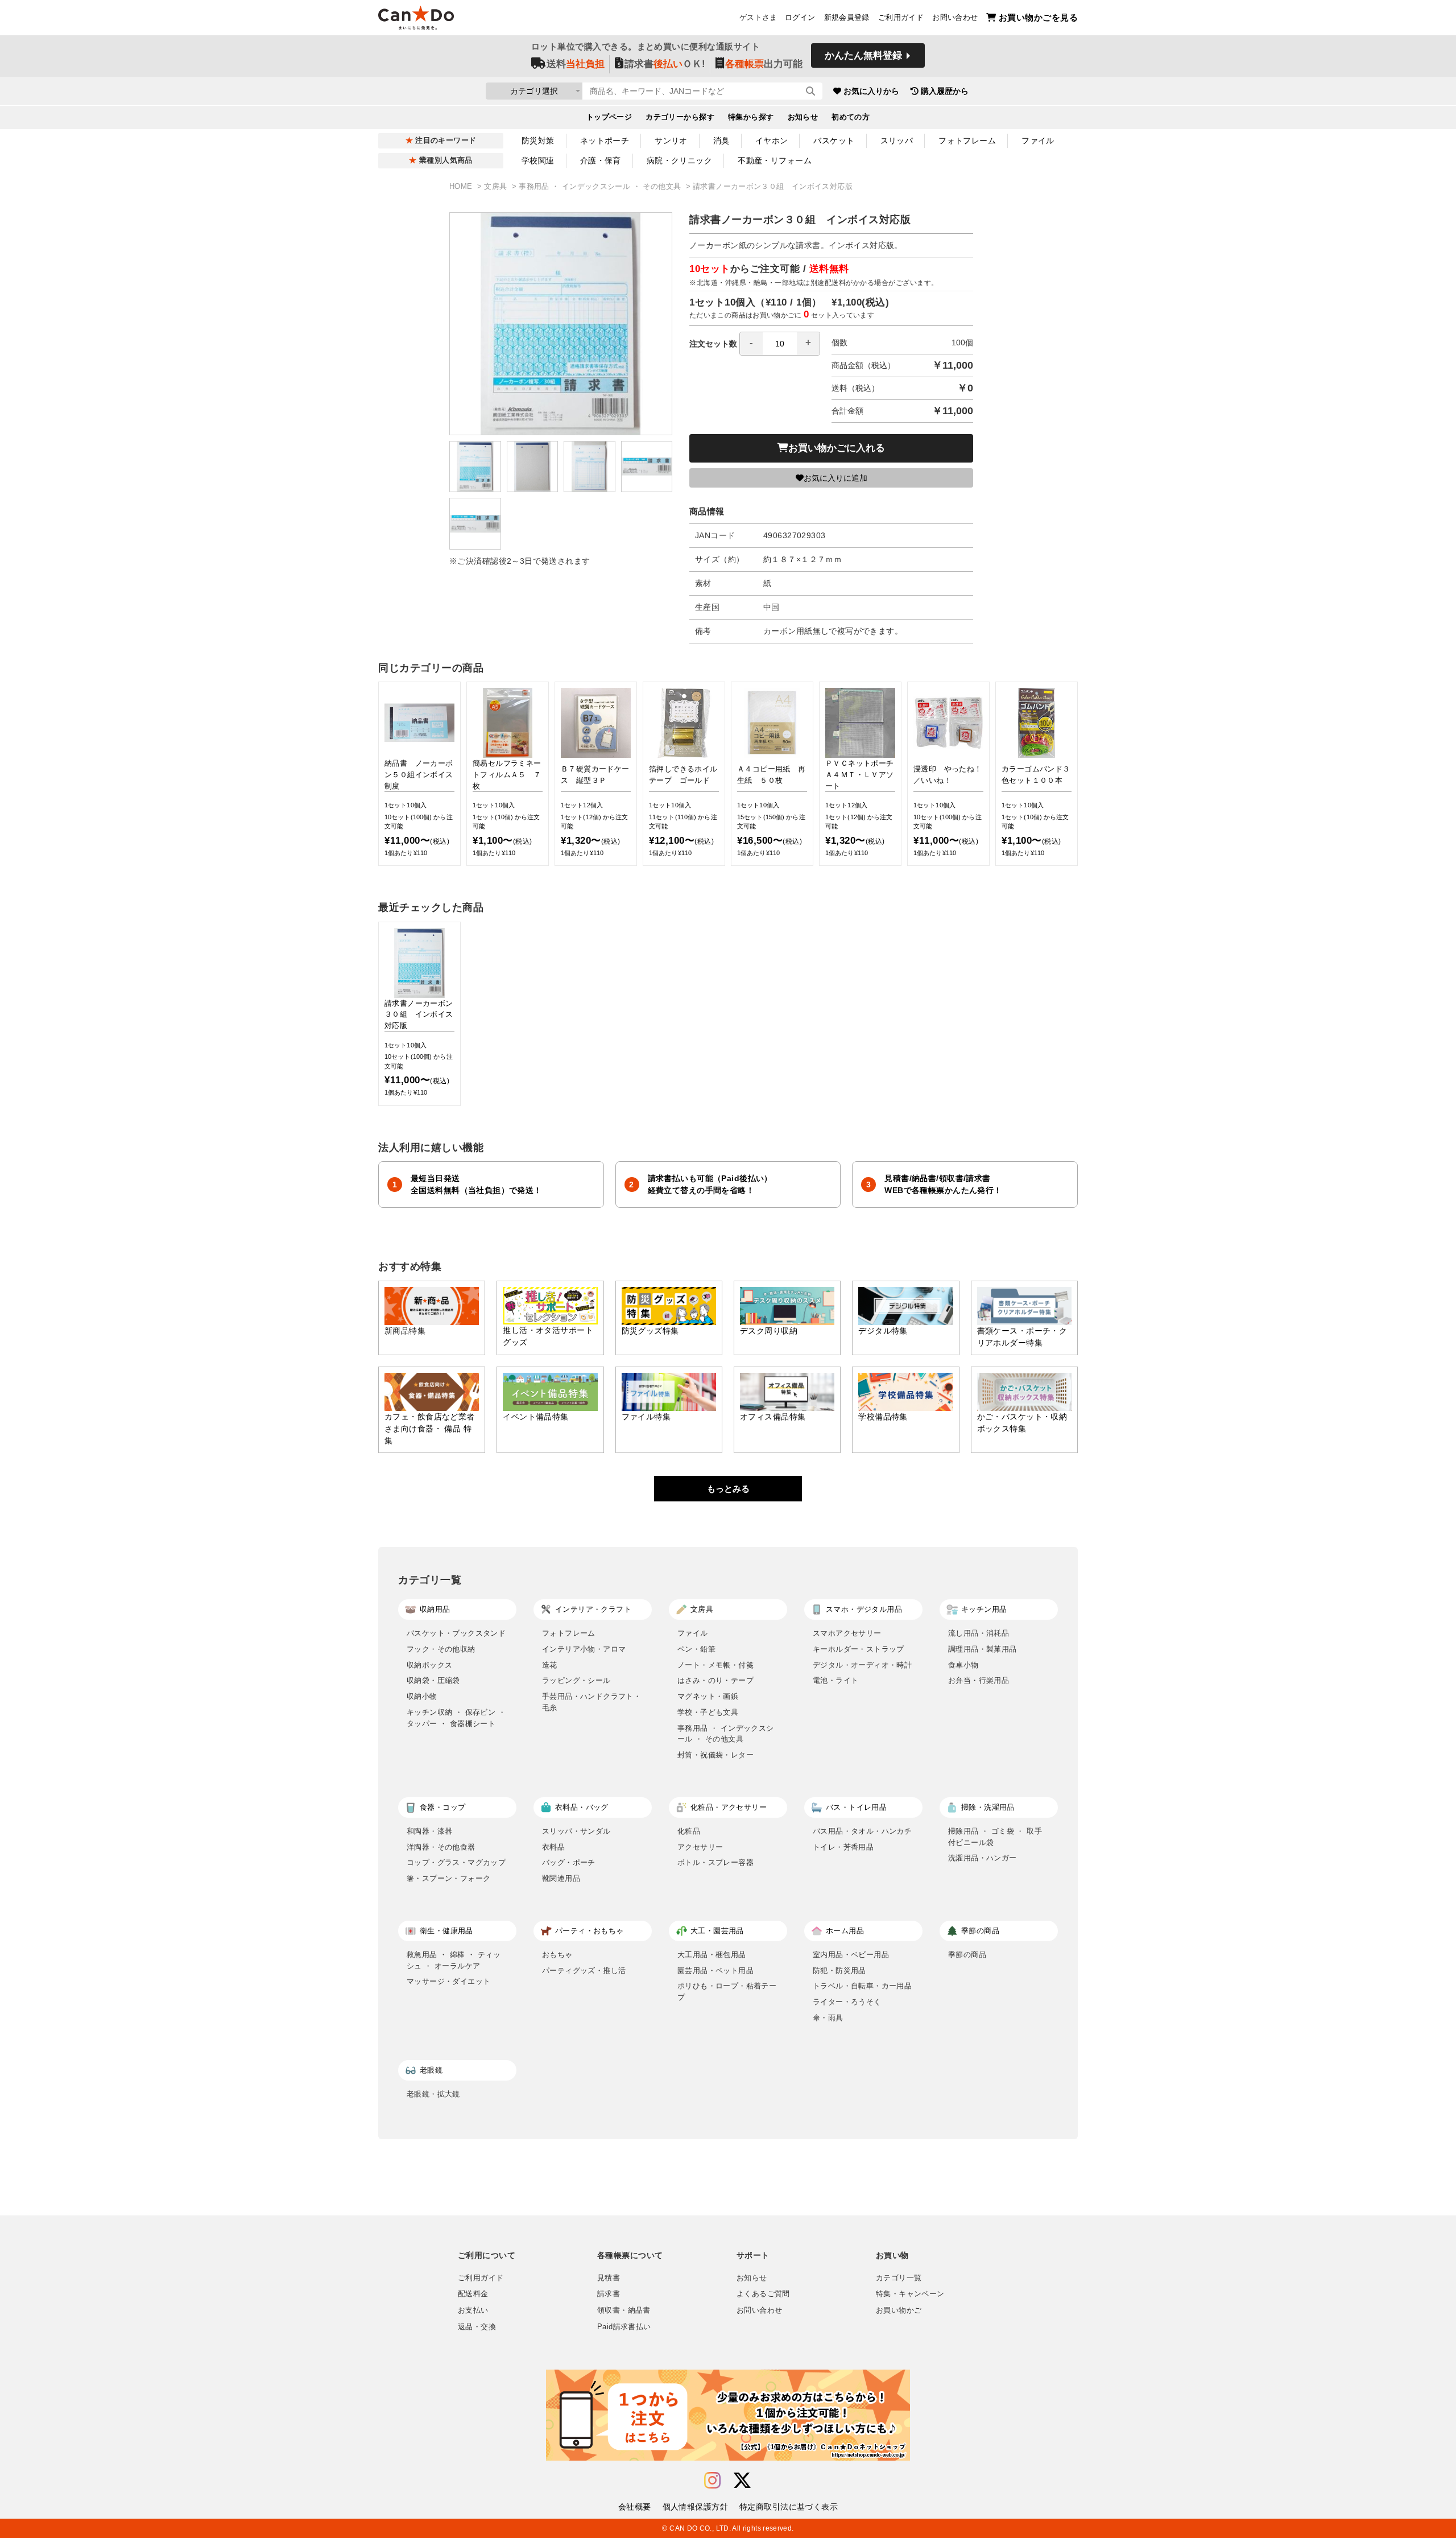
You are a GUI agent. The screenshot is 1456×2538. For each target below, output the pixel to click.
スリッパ (897, 141)
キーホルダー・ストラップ (859, 1649)
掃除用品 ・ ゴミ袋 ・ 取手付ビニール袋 (995, 1837)
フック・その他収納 (441, 1649)
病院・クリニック (679, 160)
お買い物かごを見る (1038, 17)
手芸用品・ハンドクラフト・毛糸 (591, 1702)
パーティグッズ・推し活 (584, 1970)
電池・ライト (835, 1680)
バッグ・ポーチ (569, 1862)
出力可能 (764, 64)
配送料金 (473, 2294)
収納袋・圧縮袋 (433, 1680)
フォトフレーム (967, 141)
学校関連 (538, 160)
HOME (462, 187)
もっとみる (728, 1489)
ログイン (800, 18)
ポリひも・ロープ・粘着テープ (727, 1992)
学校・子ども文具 (708, 1712)
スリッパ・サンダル (576, 1831)
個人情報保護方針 (695, 2507)
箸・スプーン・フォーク (448, 1878)
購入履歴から (945, 91)
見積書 (609, 2278)
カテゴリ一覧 (899, 2278)
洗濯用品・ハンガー (983, 1858)
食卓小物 (963, 1665)
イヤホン (772, 141)
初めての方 (851, 117)
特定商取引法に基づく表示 (789, 2507)
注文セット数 (713, 344)
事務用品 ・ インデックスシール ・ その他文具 (601, 187)
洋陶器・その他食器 (441, 1847)
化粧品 (689, 1831)
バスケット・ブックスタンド (456, 1633)
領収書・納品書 (624, 2310)
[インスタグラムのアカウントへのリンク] (712, 2481)
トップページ (609, 117)
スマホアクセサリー (847, 1633)
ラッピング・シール (576, 1680)
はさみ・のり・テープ (715, 1680)
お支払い (473, 2310)
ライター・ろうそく (847, 2002)
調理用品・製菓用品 (983, 1649)
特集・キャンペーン (910, 2294)
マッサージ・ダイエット (448, 1981)
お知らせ (803, 117)
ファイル (1038, 141)
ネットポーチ (605, 141)
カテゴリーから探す (680, 117)
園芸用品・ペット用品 (715, 1970)
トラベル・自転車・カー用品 (862, 1986)
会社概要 (635, 2507)
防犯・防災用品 (839, 1970)
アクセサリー (700, 1847)
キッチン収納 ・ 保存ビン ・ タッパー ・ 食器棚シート (456, 1718)
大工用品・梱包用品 (712, 1955)
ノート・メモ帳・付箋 (715, 1665)
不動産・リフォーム (775, 160)
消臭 (721, 141)
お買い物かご (899, 2310)
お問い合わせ (955, 18)
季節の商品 (967, 1955)
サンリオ (671, 141)
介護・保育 (601, 160)
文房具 (497, 187)
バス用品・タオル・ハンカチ (862, 1831)
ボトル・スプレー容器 (715, 1862)
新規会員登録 (847, 18)
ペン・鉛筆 (696, 1649)
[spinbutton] (780, 344)
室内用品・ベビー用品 (851, 1955)
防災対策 (538, 141)
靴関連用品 (561, 1878)
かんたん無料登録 (863, 55)
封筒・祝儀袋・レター (715, 1755)
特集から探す (751, 117)
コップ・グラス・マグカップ (456, 1862)
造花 (550, 1665)
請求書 (609, 2294)
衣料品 (553, 1847)
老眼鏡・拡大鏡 (433, 2094)
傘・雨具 (828, 2018)
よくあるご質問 (763, 2294)
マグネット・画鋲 (708, 1696)
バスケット (834, 141)
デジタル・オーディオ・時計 (862, 1665)
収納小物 (422, 1696)
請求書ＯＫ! (665, 64)
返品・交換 (477, 2327)
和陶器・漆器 (429, 1831)
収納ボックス (429, 1665)
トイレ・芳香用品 (843, 1847)
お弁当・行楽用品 (979, 1680)
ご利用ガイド (901, 18)
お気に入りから (871, 91)
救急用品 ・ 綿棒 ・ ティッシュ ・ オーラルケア (454, 1960)
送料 (576, 64)
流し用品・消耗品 (979, 1633)
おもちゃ (557, 1955)
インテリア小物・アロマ (584, 1649)
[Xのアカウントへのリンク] (742, 2481)
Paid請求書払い (624, 2327)
